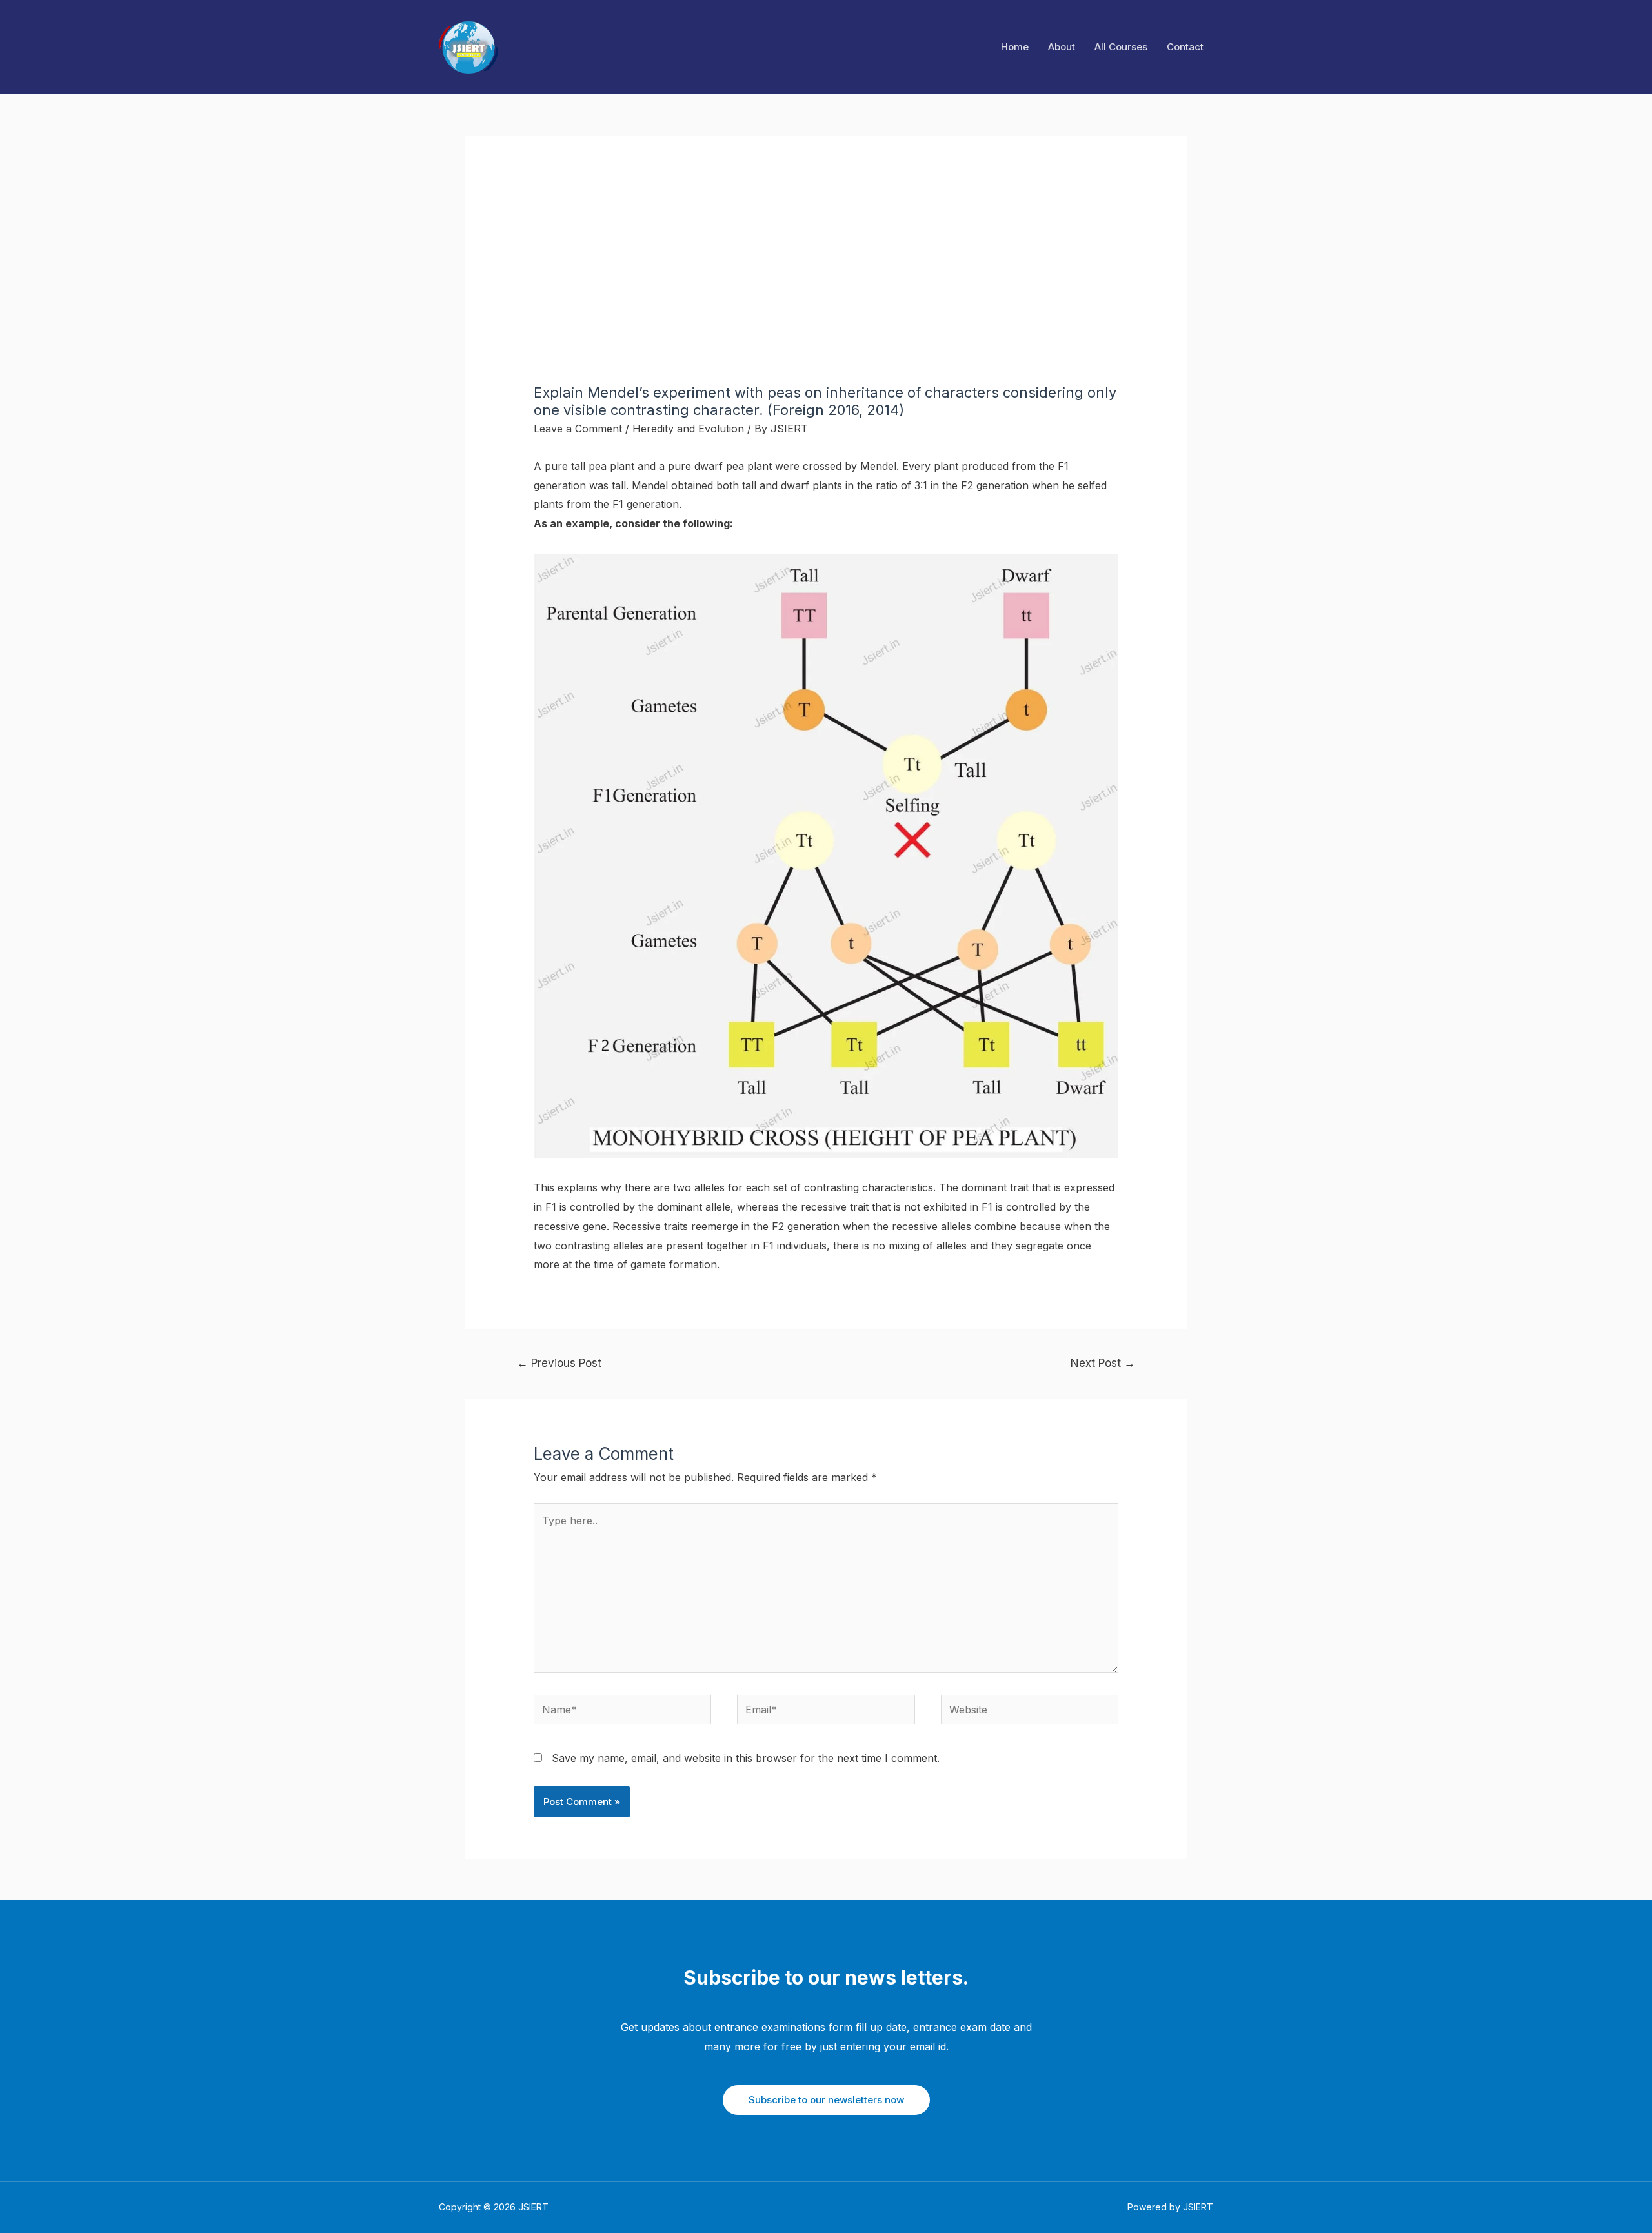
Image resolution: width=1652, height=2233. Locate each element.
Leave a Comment (578, 429)
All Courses (1121, 47)
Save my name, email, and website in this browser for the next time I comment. (746, 1758)
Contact (1185, 47)
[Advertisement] (826, 287)
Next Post (1103, 1363)
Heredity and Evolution (688, 429)
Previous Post (559, 1363)
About (1062, 47)
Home (1015, 47)
